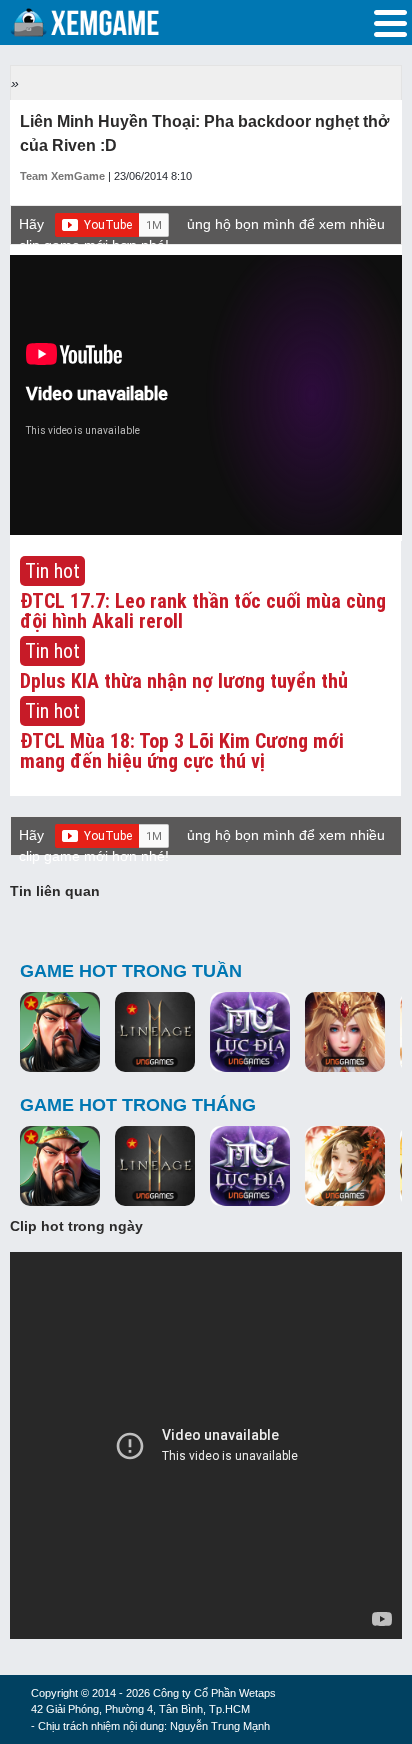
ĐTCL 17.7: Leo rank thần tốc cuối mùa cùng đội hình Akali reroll (203, 611)
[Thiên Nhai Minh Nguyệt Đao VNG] (345, 1167)
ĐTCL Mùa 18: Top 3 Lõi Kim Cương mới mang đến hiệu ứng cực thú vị (182, 751)
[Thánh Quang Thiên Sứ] (345, 1033)
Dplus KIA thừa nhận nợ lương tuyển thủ (184, 681)
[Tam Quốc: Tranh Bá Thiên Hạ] (60, 1033)
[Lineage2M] (155, 1033)
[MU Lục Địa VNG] (250, 1033)
